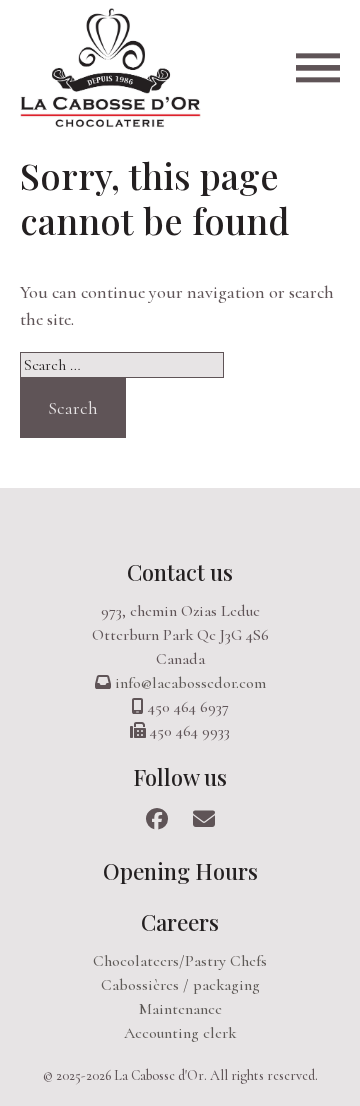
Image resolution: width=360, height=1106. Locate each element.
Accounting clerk (180, 1033)
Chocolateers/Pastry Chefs (180, 961)
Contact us (180, 572)
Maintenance (180, 1009)
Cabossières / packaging (180, 985)
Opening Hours (180, 871)
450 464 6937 (188, 707)
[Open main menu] (318, 67)
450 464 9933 (190, 731)
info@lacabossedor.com (190, 683)
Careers (180, 922)
